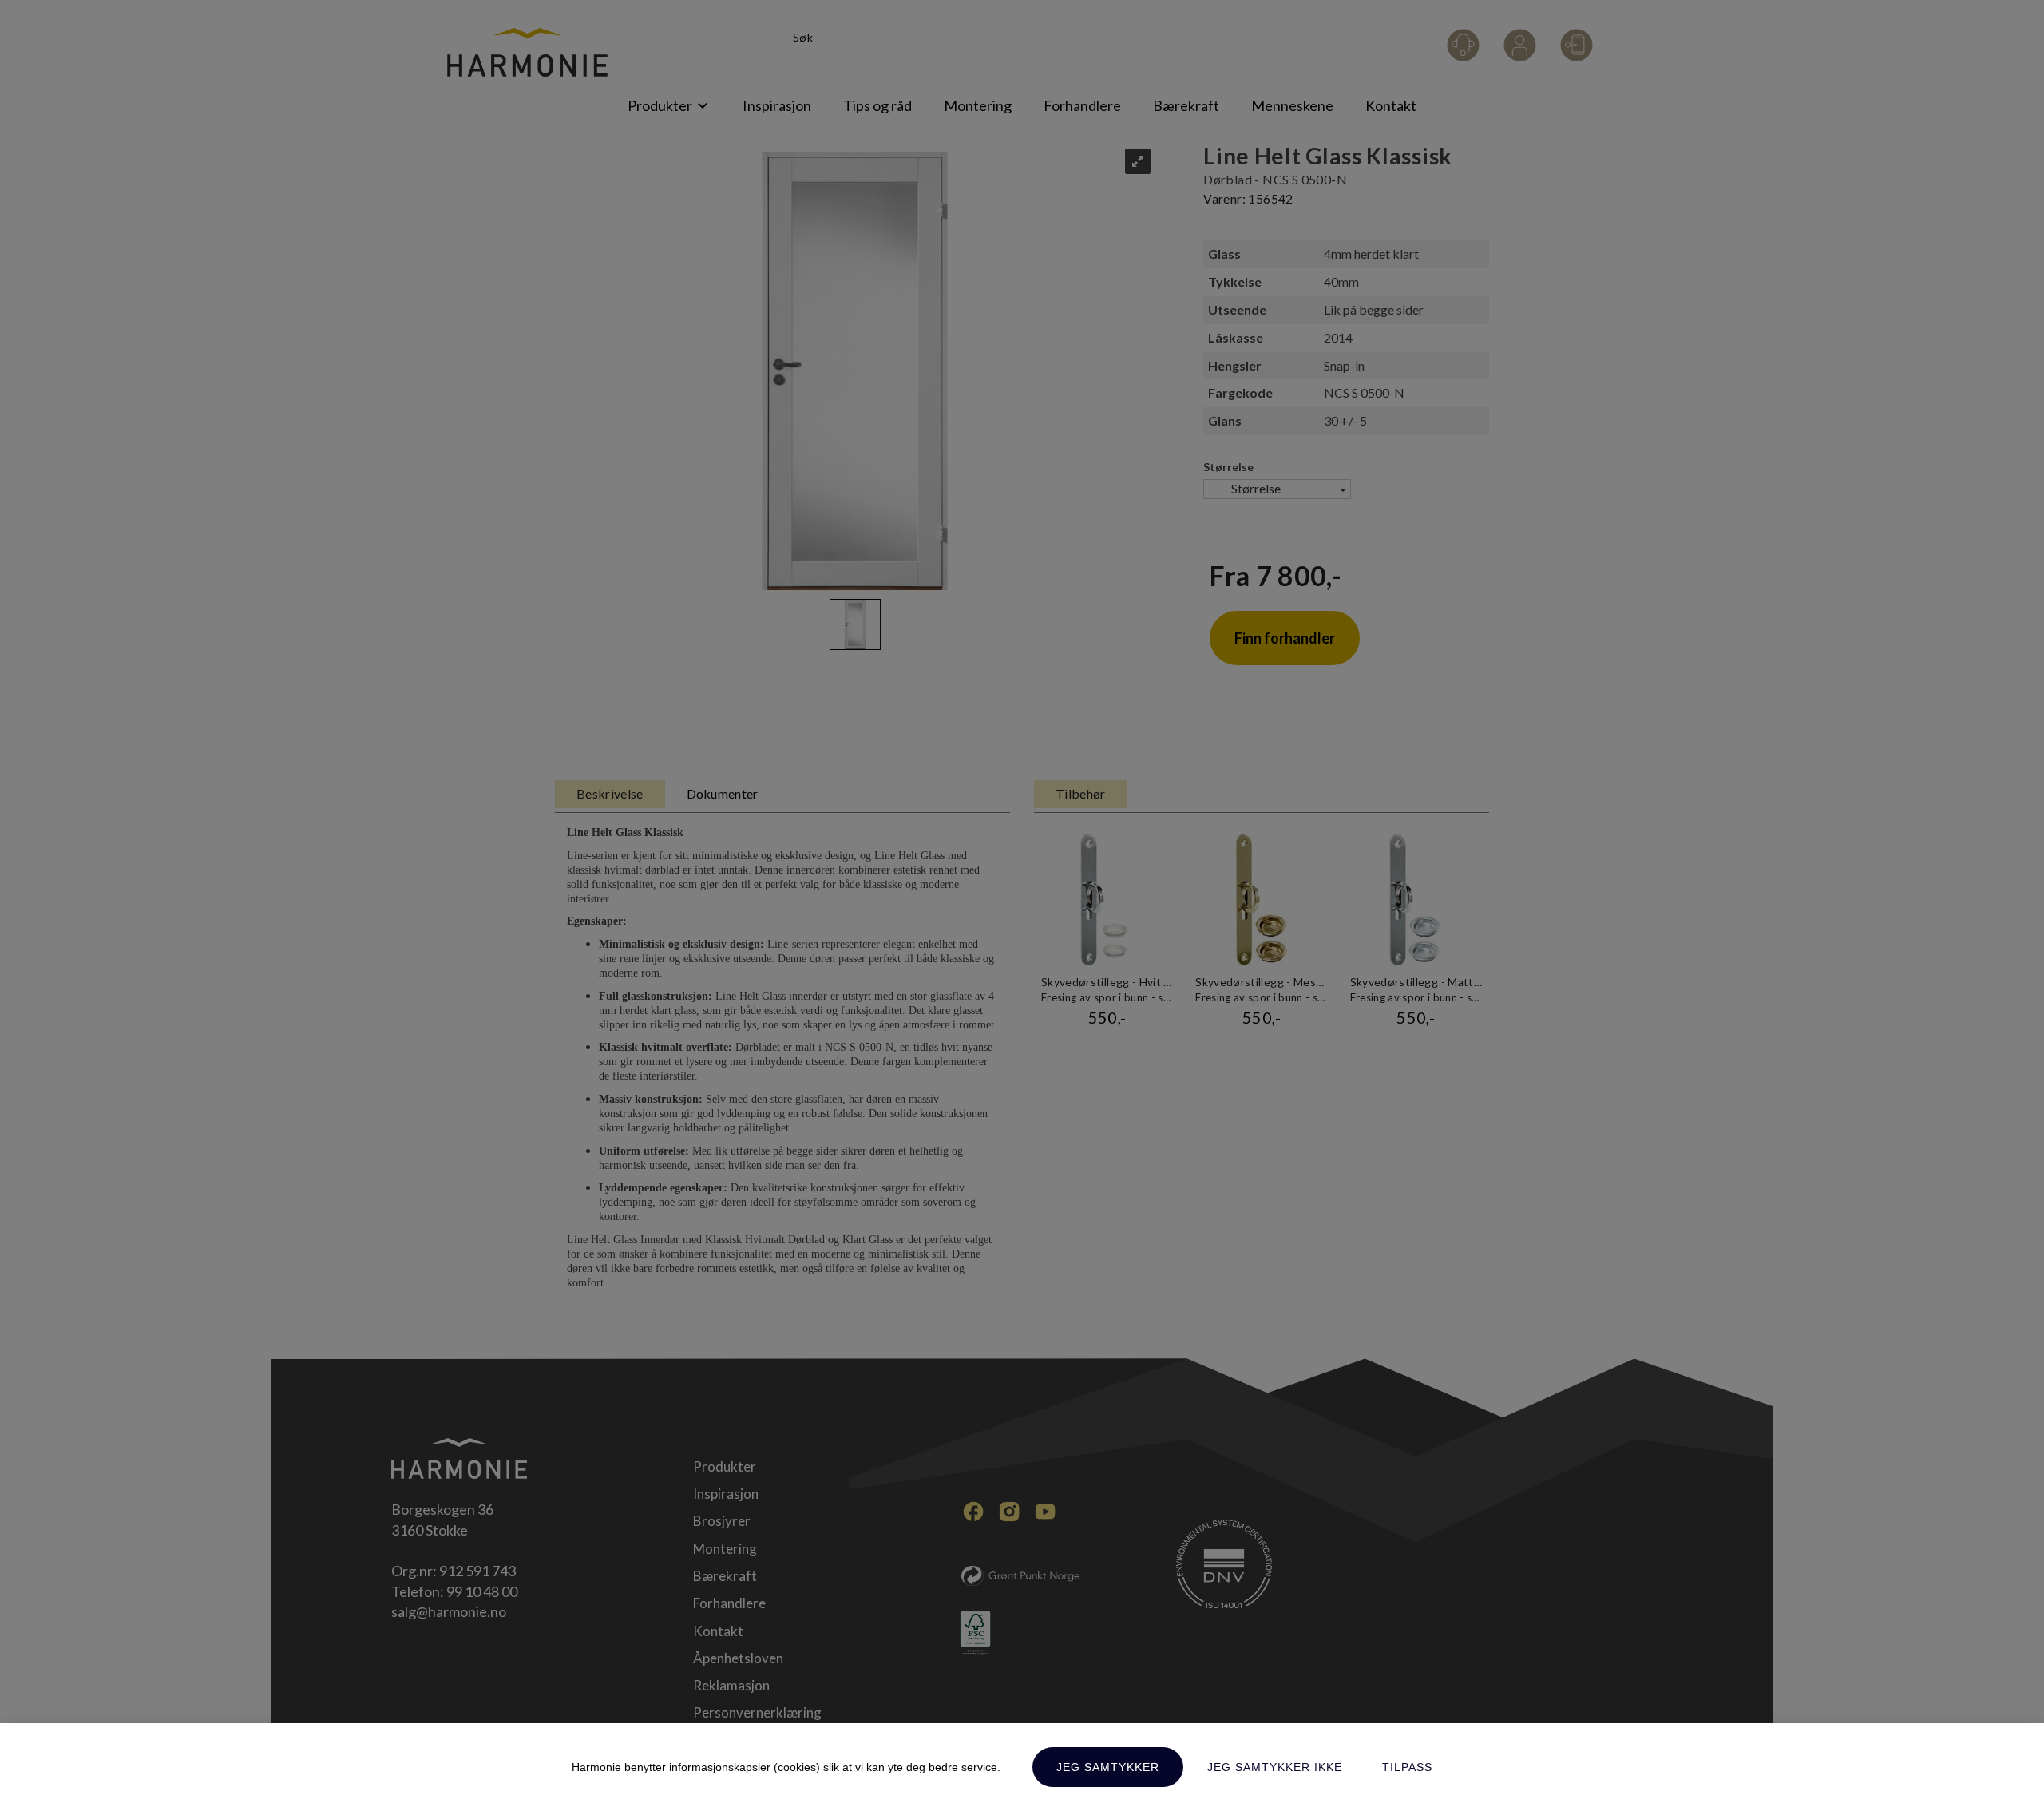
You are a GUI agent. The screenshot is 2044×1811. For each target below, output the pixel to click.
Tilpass (1407, 1767)
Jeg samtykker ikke (1275, 1767)
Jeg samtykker (1108, 1767)
